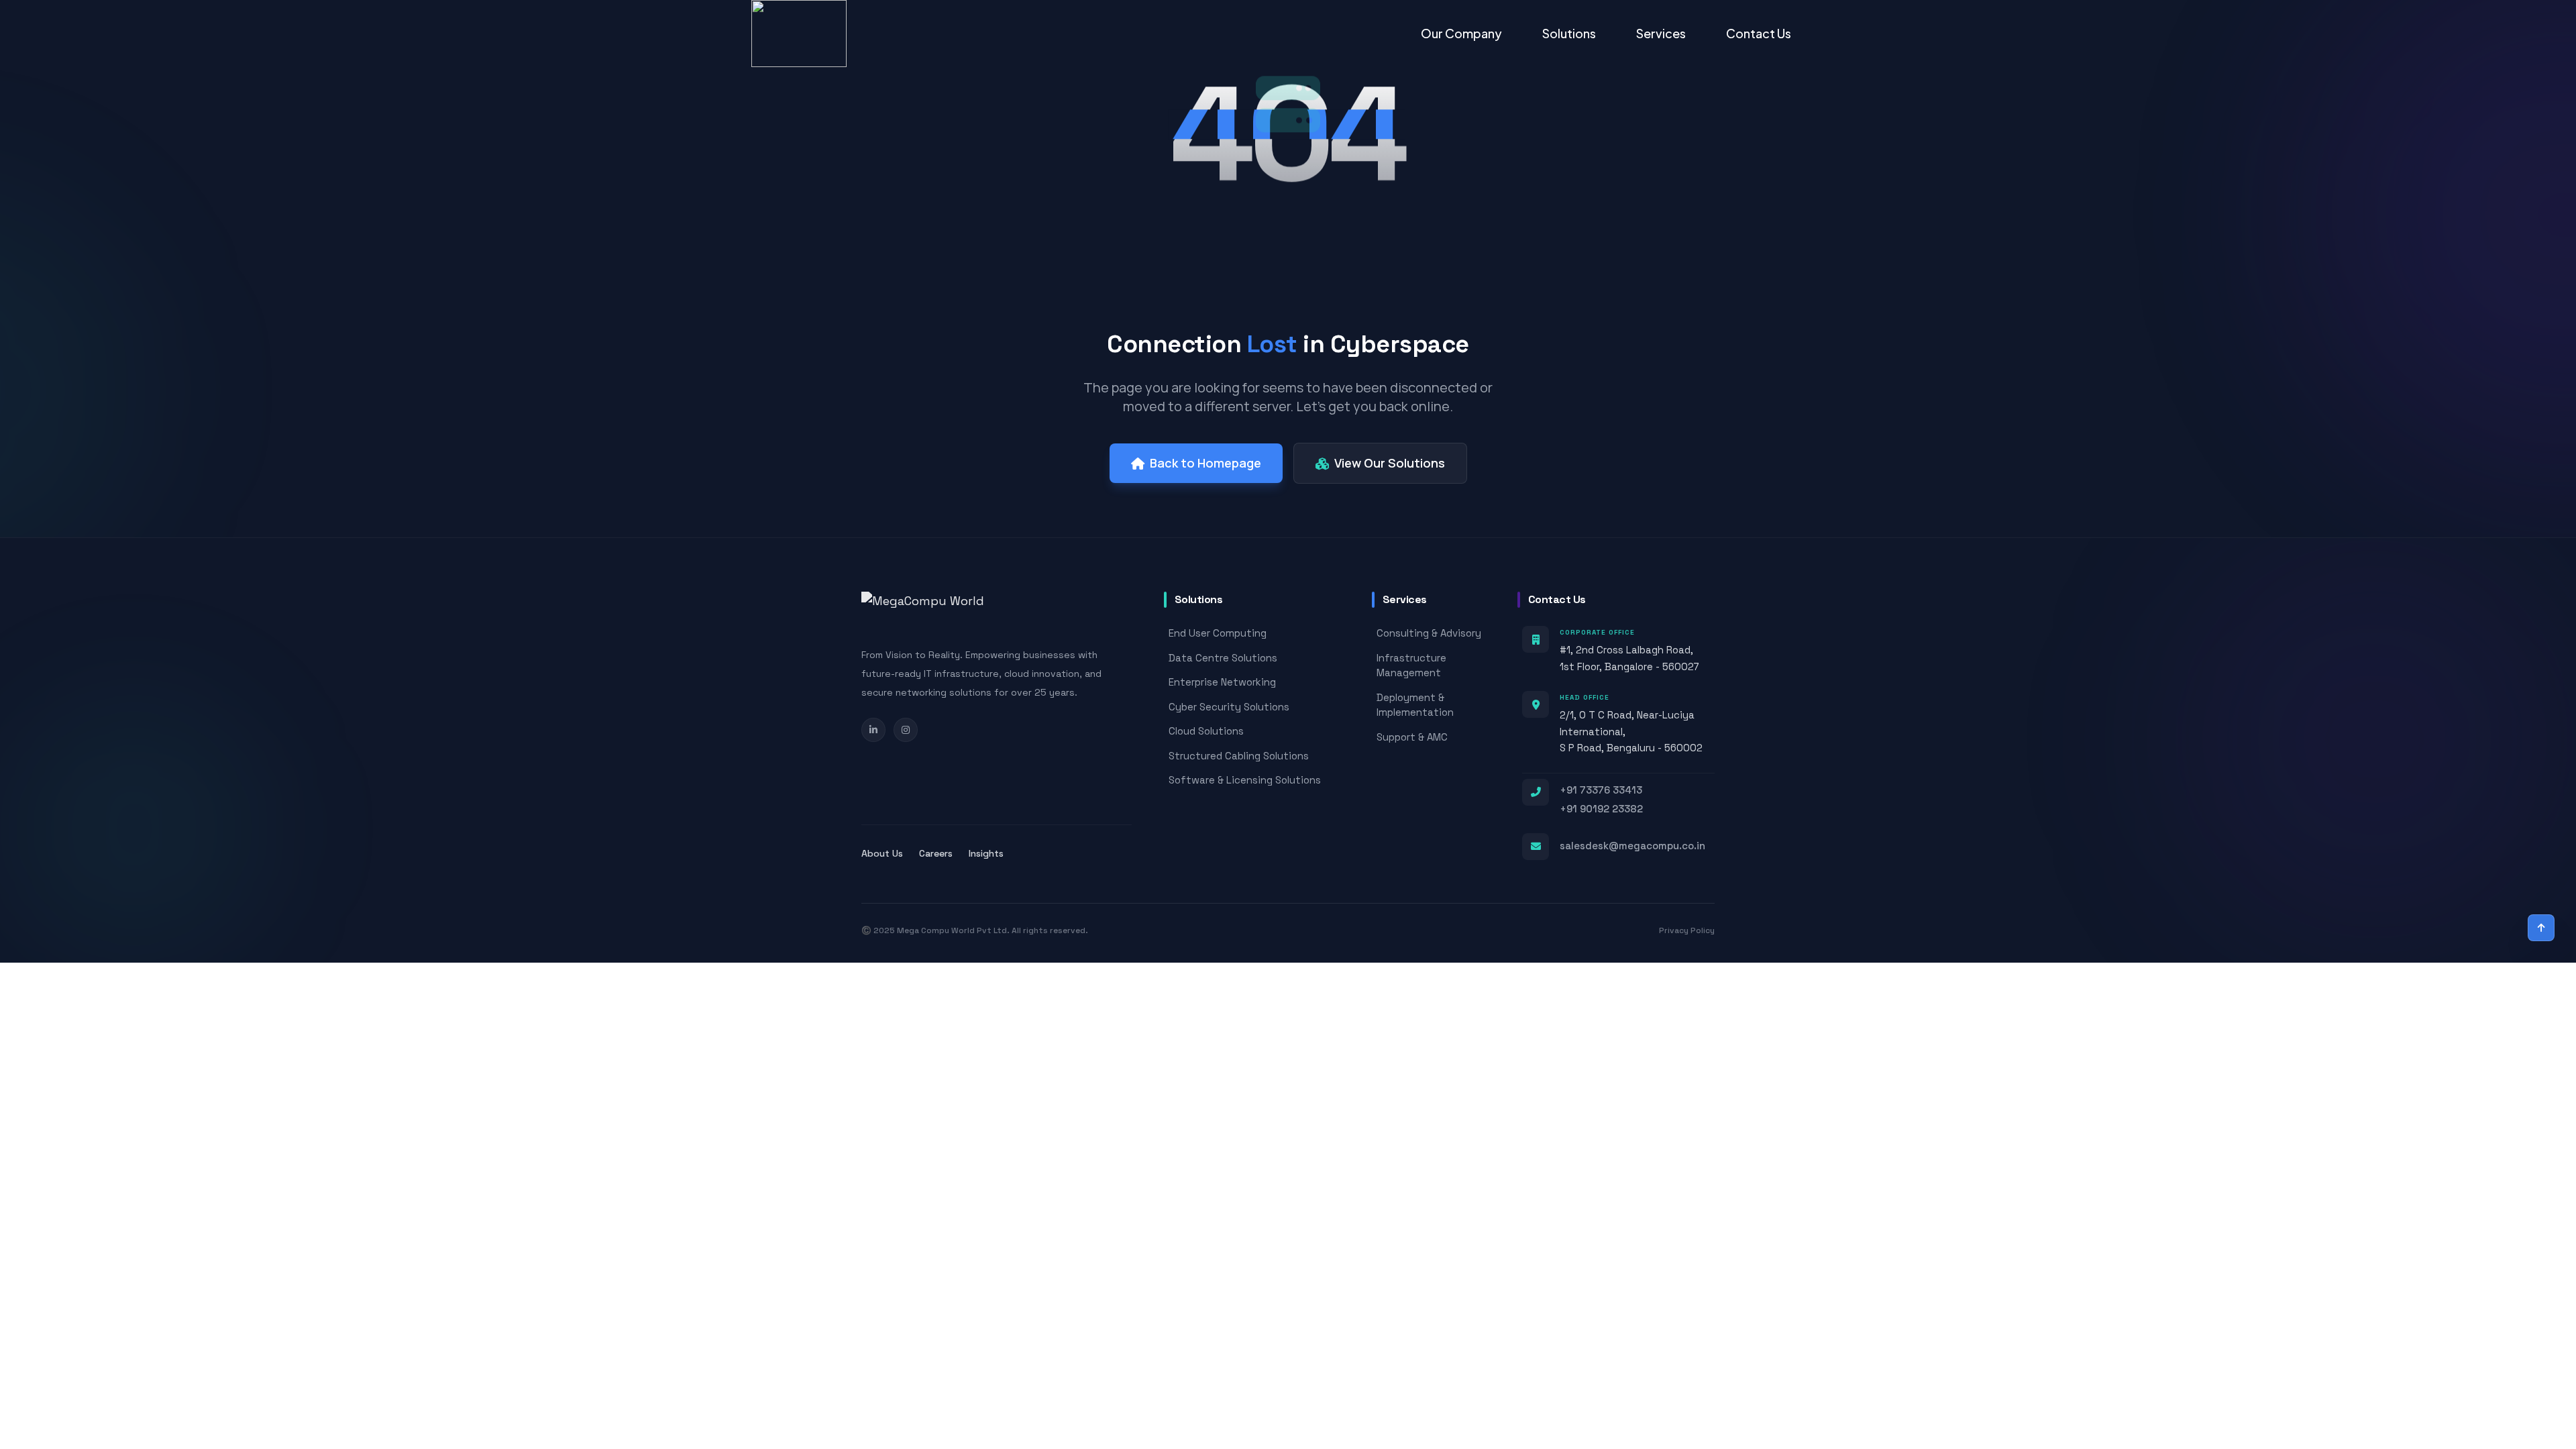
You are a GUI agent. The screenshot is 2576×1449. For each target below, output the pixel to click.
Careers (936, 853)
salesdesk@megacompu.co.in (1632, 846)
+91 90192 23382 (1601, 809)
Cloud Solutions (1206, 731)
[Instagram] (906, 730)
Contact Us (1759, 33)
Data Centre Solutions (1223, 658)
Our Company (1461, 33)
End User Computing (1218, 633)
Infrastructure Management (1411, 665)
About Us (882, 853)
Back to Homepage (1205, 463)
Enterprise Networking (1222, 682)
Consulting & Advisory (1429, 633)
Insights (986, 853)
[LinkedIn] (873, 730)
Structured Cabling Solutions (1239, 756)
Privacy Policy (1687, 930)
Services (1661, 33)
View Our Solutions (1390, 463)
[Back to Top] (2541, 928)
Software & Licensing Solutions (1245, 780)
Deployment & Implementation (1415, 705)
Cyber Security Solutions (1229, 707)
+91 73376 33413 (1601, 790)
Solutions (1569, 33)
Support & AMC (1412, 737)
